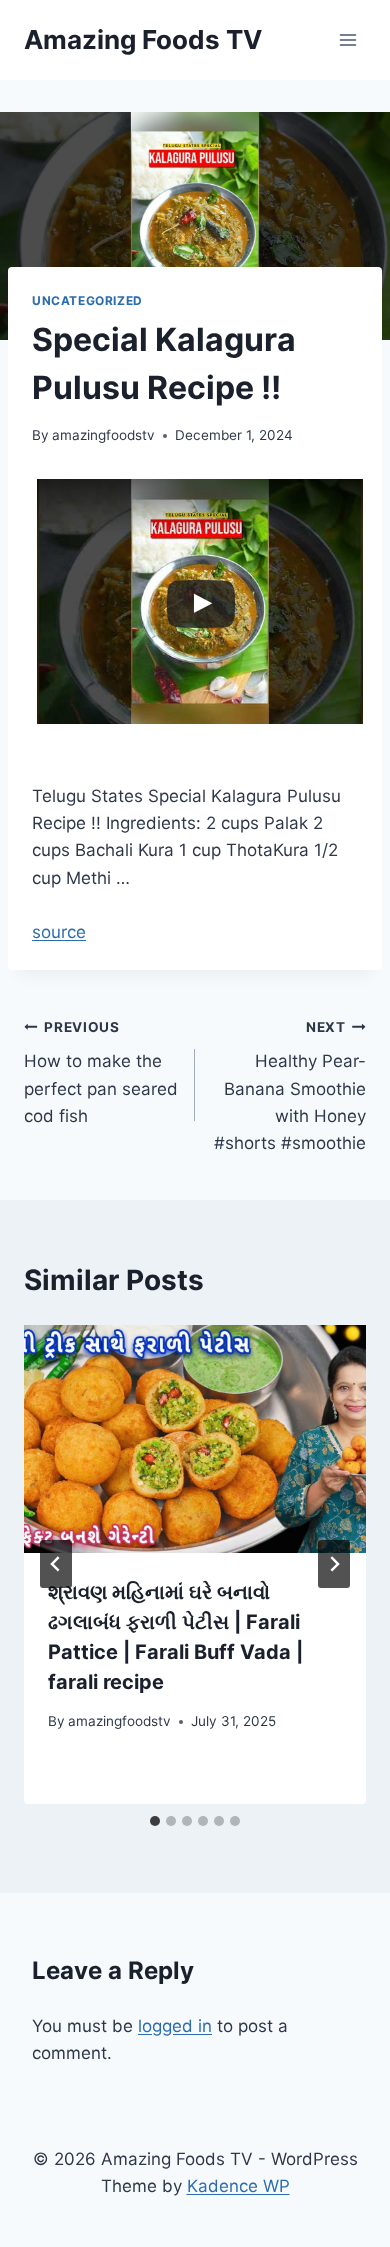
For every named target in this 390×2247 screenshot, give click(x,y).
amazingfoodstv (103, 435)
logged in (175, 2026)
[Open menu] (347, 39)
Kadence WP (238, 2186)
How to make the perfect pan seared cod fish (101, 1072)
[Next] (334, 1564)
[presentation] (195, 1439)
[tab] (155, 1821)
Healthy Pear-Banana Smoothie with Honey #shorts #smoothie (290, 1086)
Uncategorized (87, 300)
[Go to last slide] (56, 1564)
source (59, 932)
